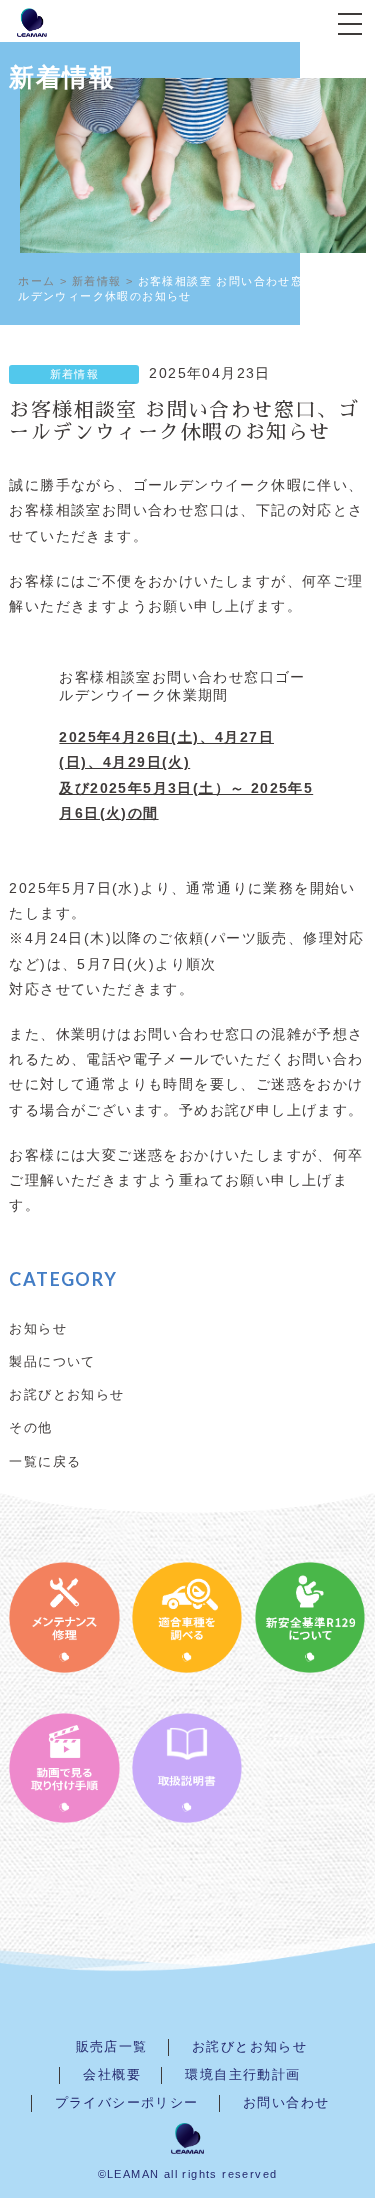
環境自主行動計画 (242, 2075)
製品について (52, 1361)
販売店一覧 (112, 2047)
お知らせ (38, 1328)
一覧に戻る (45, 1461)
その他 (30, 1427)
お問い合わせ (286, 2103)
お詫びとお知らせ (66, 1394)
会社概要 (112, 2075)
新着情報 (75, 374)
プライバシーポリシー (127, 2103)
